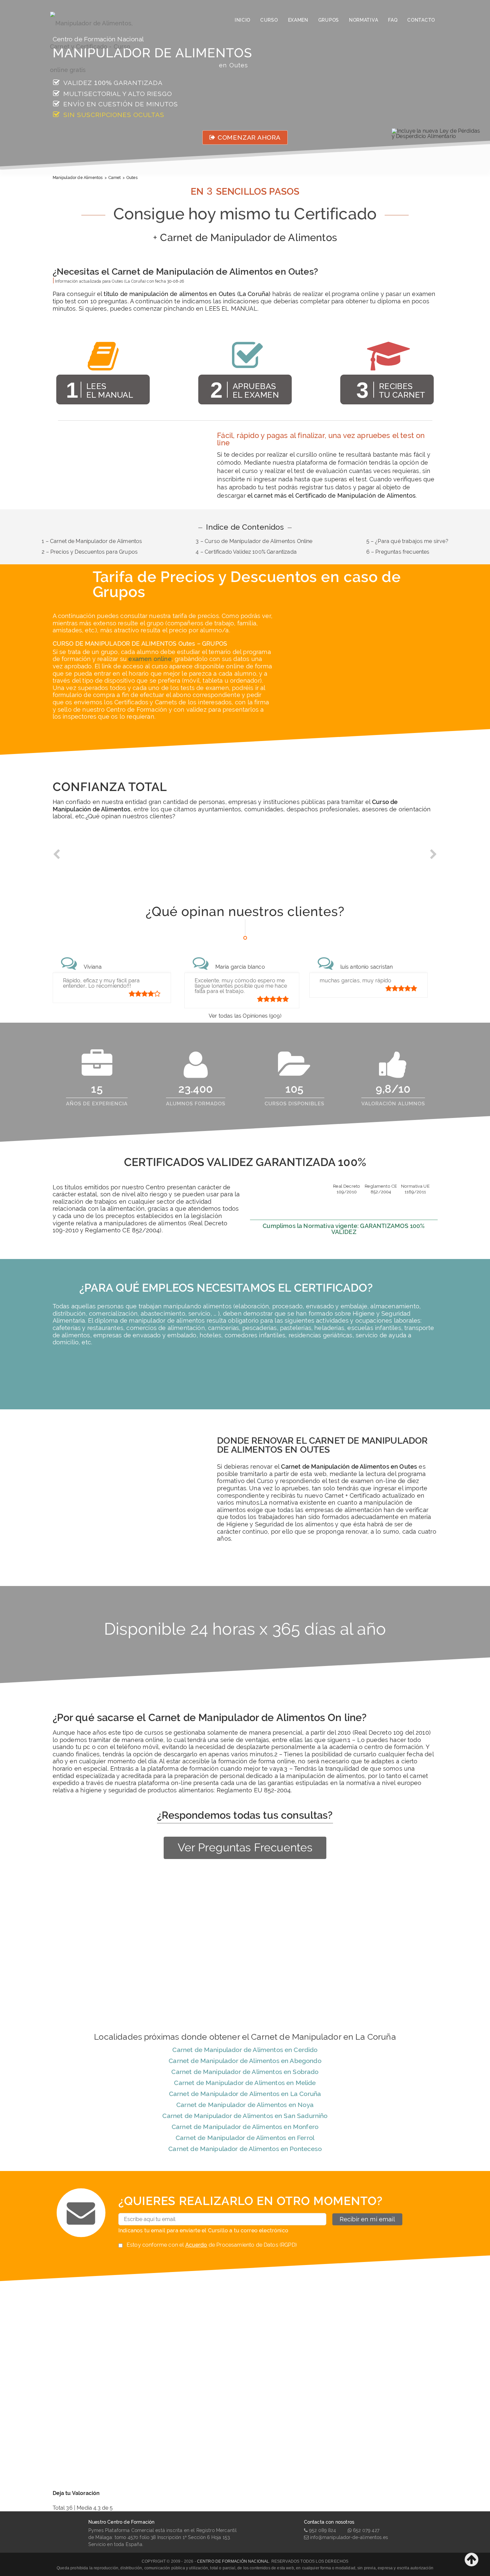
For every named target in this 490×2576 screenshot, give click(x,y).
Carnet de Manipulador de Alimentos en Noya (245, 2105)
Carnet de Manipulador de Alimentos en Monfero (245, 2127)
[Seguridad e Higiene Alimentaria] (98, 20)
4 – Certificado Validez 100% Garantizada (246, 552)
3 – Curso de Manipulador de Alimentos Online (254, 541)
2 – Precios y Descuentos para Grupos (90, 552)
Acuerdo (196, 2245)
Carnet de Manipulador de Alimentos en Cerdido (245, 2050)
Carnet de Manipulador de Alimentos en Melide (245, 2083)
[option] (100, 859)
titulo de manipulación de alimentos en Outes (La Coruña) (187, 294)
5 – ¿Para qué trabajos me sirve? (407, 541)
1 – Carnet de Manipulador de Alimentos (92, 541)
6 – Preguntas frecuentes (398, 552)
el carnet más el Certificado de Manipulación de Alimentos (331, 495)
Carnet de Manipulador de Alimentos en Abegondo (245, 2061)
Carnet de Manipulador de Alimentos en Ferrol (245, 2138)
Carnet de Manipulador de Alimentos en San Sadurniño (245, 2116)
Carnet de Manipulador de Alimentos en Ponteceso (245, 2149)
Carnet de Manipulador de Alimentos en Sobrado (245, 2072)
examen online (150, 659)
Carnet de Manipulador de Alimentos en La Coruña (245, 2094)
